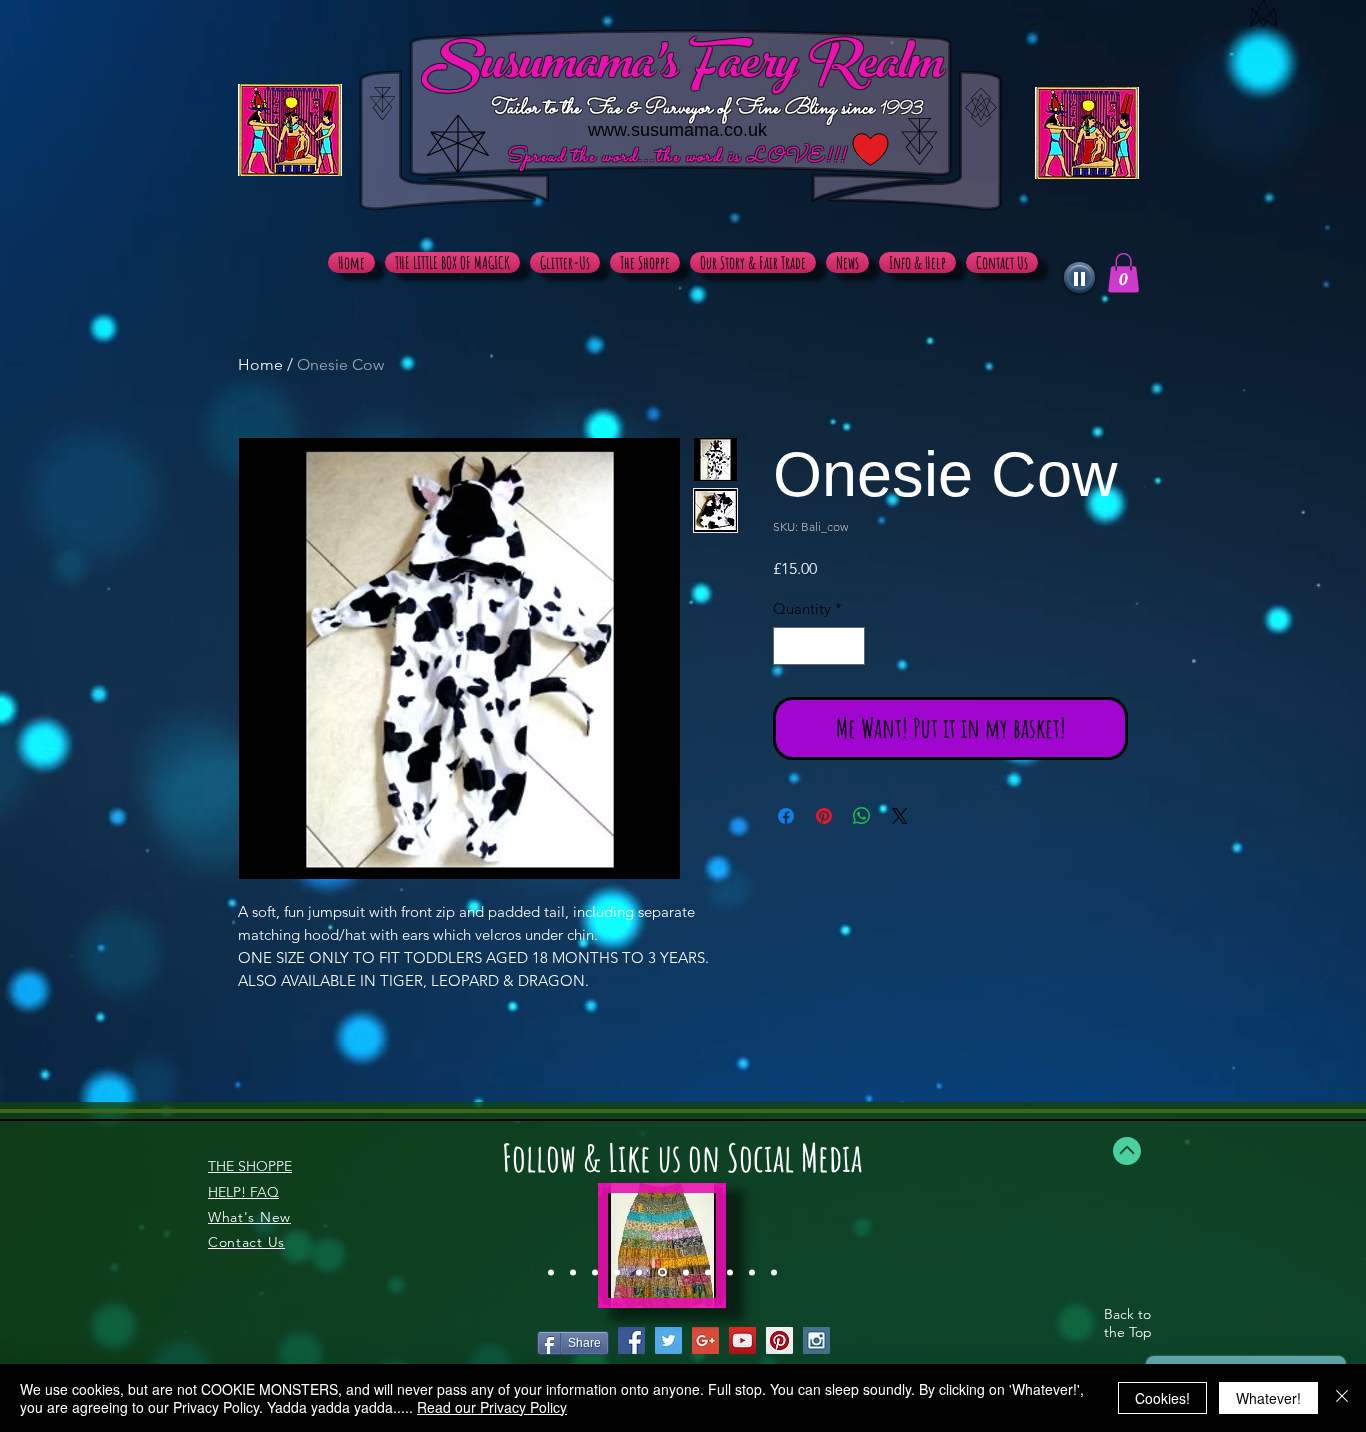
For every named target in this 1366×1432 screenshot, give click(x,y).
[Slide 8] (708, 1272)
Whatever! (1268, 1398)
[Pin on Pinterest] (824, 816)
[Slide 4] (617, 1272)
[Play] (1079, 277)
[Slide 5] (639, 1272)
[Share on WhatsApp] (862, 816)
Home (260, 364)
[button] (1123, 272)
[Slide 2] (573, 1272)
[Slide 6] (661, 1272)
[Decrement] (789, 646)
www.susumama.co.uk (677, 130)
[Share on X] (900, 816)
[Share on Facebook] (786, 816)
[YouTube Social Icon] (742, 1340)
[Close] (1342, 1398)
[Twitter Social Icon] (668, 1340)
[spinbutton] (819, 646)
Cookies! (1162, 1398)
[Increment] (849, 646)
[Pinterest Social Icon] (779, 1340)
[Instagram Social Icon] (816, 1340)
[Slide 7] (684, 1272)
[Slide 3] (595, 1272)
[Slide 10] (752, 1272)
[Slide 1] (551, 1272)
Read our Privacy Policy (492, 1407)
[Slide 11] (774, 1272)
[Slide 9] (730, 1272)
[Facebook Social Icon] (631, 1340)
